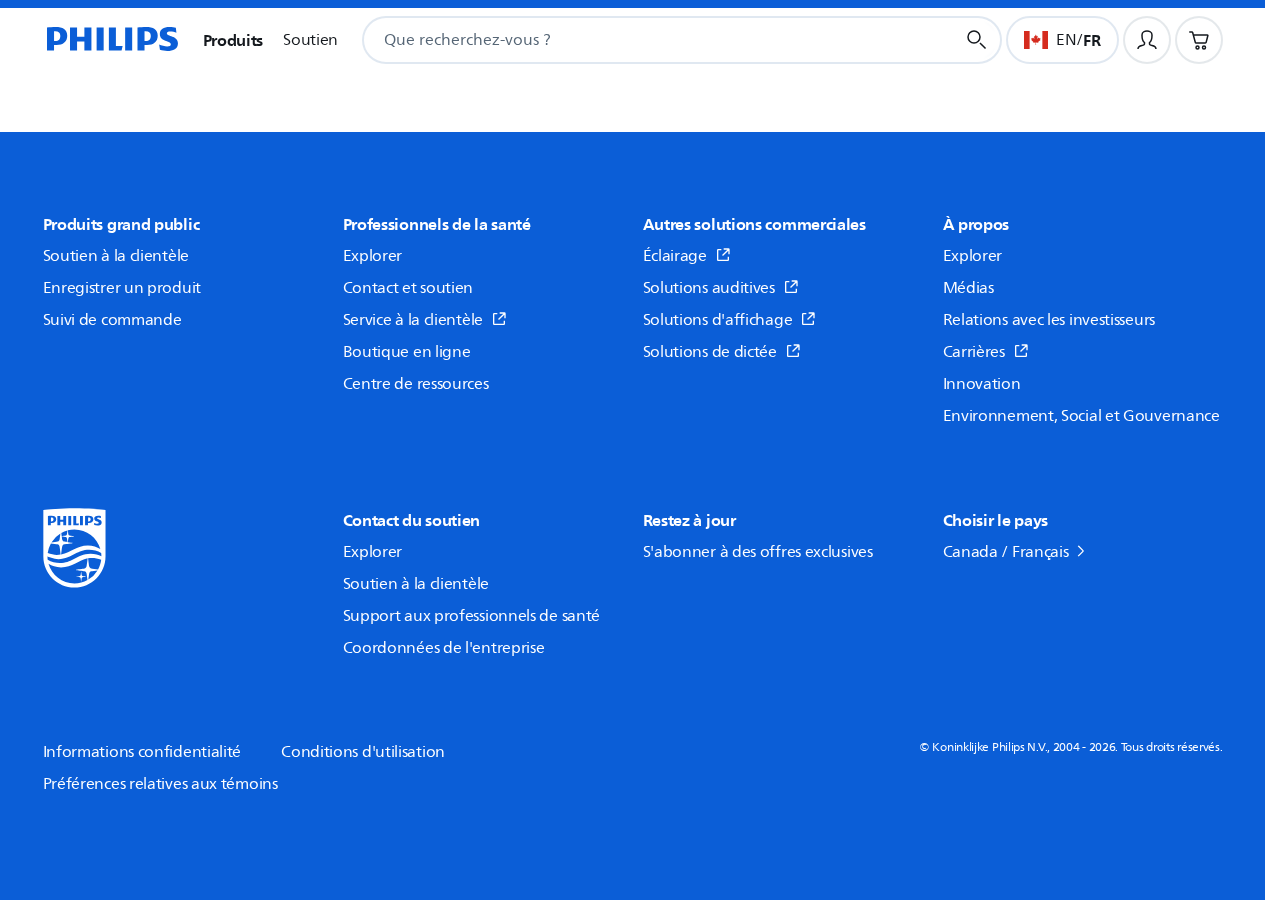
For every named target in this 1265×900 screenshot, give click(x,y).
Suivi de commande (112, 320)
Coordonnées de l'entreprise (444, 648)
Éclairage (675, 256)
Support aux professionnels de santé (472, 616)
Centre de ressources (416, 384)
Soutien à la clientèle (116, 256)
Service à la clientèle (413, 320)
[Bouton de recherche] (977, 40)
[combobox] (634, 40)
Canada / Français (1006, 552)
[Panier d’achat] (1199, 40)
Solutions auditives (709, 288)
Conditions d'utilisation (363, 752)
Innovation (982, 384)
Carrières (974, 352)
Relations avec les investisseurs (1049, 320)
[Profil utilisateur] (1147, 40)
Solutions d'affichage (718, 320)
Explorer (373, 256)
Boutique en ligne (407, 352)
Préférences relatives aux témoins (160, 784)
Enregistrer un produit (122, 288)
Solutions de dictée (710, 352)
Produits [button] (233, 40)
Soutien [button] (310, 40)
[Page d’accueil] (111, 40)
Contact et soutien (408, 288)
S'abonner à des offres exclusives (758, 552)
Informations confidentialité (142, 752)
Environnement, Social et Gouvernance (1081, 416)
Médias (968, 288)
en (1066, 40)
